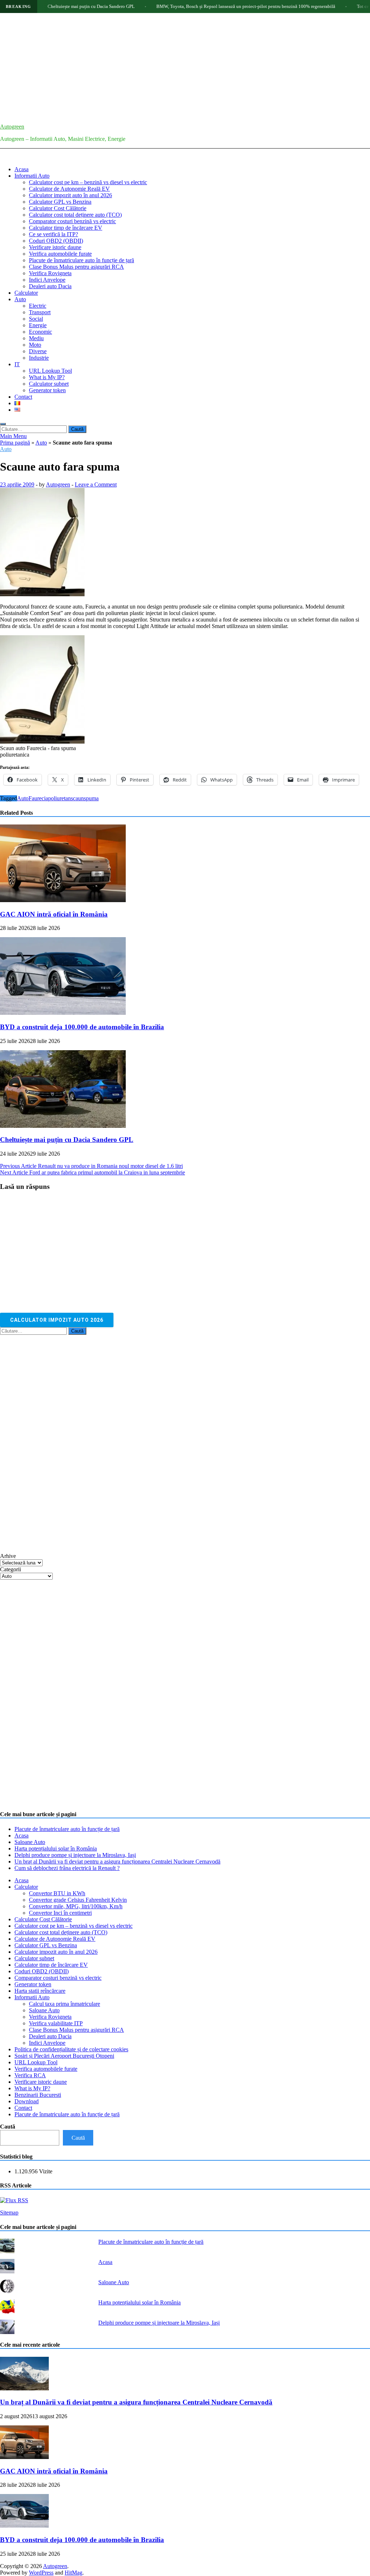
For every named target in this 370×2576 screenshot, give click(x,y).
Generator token (47, 390)
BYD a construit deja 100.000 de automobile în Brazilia (82, 1027)
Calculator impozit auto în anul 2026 (70, 195)
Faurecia (38, 798)
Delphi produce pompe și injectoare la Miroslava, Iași (75, 1855)
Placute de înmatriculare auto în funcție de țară (81, 260)
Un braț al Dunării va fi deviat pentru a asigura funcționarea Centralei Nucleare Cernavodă (117, 1861)
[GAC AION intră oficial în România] (63, 900)
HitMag (74, 2573)
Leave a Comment (96, 484)
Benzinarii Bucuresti (38, 2095)
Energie (38, 325)
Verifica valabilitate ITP (56, 2023)
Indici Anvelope (47, 280)
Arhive (8, 1556)
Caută (8, 2127)
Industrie (39, 358)
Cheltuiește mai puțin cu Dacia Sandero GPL (49, 6)
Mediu (36, 338)
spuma (91, 798)
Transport (40, 312)
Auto (20, 299)
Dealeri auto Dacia (50, 286)
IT (17, 364)
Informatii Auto (32, 176)
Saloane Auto (30, 1842)
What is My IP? (47, 377)
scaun (77, 798)
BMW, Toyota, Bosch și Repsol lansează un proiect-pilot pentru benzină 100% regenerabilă (204, 6)
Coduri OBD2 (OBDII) (56, 241)
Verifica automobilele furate (60, 254)
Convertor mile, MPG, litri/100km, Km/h (76, 1906)
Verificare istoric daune (55, 247)
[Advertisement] (185, 67)
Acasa (21, 169)
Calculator (26, 293)
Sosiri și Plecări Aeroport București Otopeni (64, 2056)
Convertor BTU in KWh (57, 1893)
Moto (35, 345)
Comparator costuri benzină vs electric (72, 221)
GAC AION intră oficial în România (54, 914)
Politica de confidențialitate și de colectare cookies (71, 2049)
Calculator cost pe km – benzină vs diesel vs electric (88, 182)
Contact (23, 397)
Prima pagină (15, 443)
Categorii (10, 1569)
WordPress (41, 2573)
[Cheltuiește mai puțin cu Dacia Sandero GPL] (63, 1126)
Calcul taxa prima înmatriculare (64, 2004)
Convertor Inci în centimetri (60, 1913)
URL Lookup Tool (50, 371)
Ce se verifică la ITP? (53, 234)
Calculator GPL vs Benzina (60, 202)
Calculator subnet (49, 384)
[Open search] (3, 424)
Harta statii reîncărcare (40, 1991)
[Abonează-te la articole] (14, 2200)
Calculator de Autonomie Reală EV (69, 189)
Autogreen (12, 127)
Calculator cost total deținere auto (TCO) (75, 215)
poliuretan (59, 798)
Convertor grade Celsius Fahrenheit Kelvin (78, 1900)
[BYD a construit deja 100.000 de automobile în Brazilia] (63, 1013)
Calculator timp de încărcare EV (66, 228)
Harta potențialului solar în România (56, 1848)
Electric (38, 306)
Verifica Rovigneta (50, 273)
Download (27, 2101)
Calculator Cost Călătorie (58, 208)
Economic (40, 332)
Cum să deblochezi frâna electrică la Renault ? (67, 1868)
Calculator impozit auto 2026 (57, 1320)
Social (36, 319)
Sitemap (9, 2213)
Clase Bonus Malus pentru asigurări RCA (76, 267)
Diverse (38, 351)
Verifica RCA (30, 2075)
